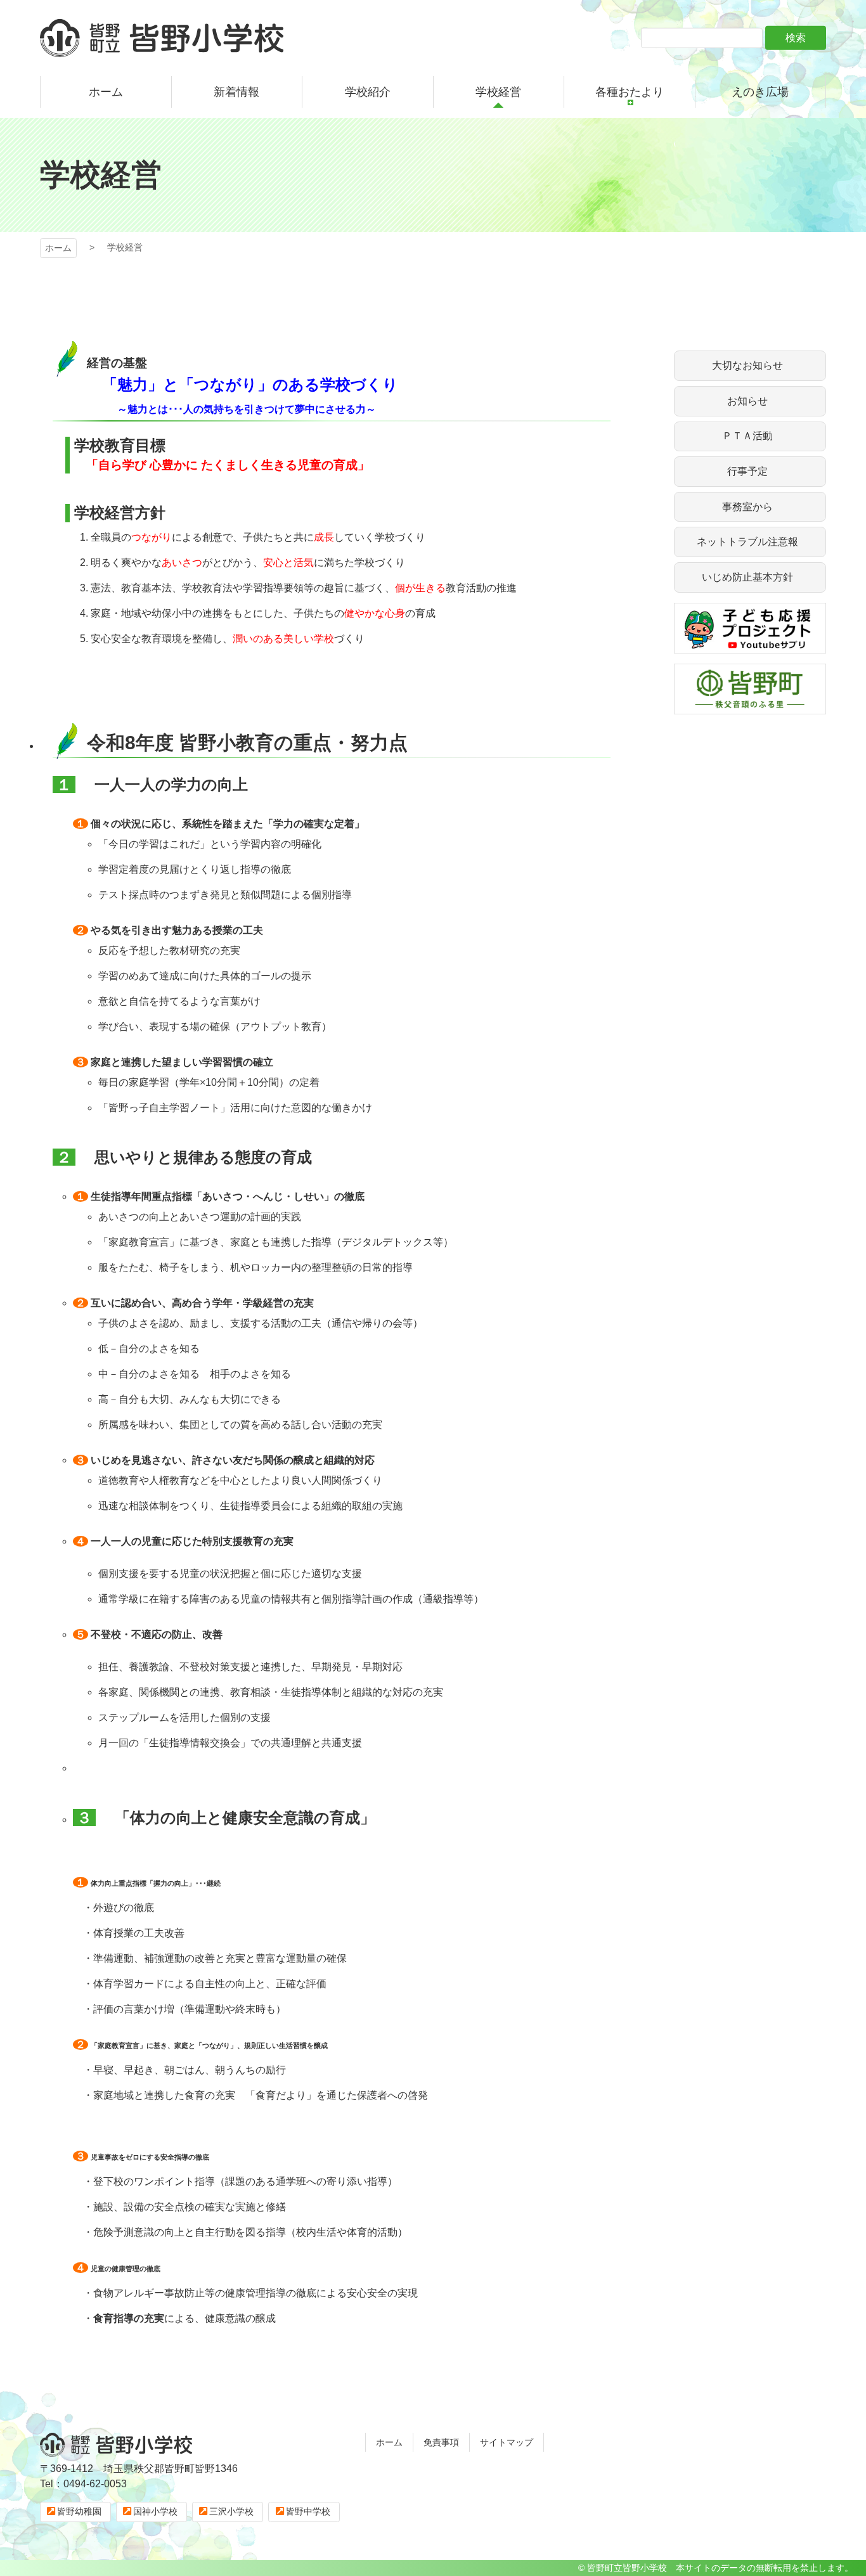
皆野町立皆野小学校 (162, 38)
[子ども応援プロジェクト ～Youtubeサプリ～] (750, 646)
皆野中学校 (308, 2511)
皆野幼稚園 (79, 2511)
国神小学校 (155, 2511)
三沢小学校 (231, 2511)
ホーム (58, 248)
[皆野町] (750, 706)
